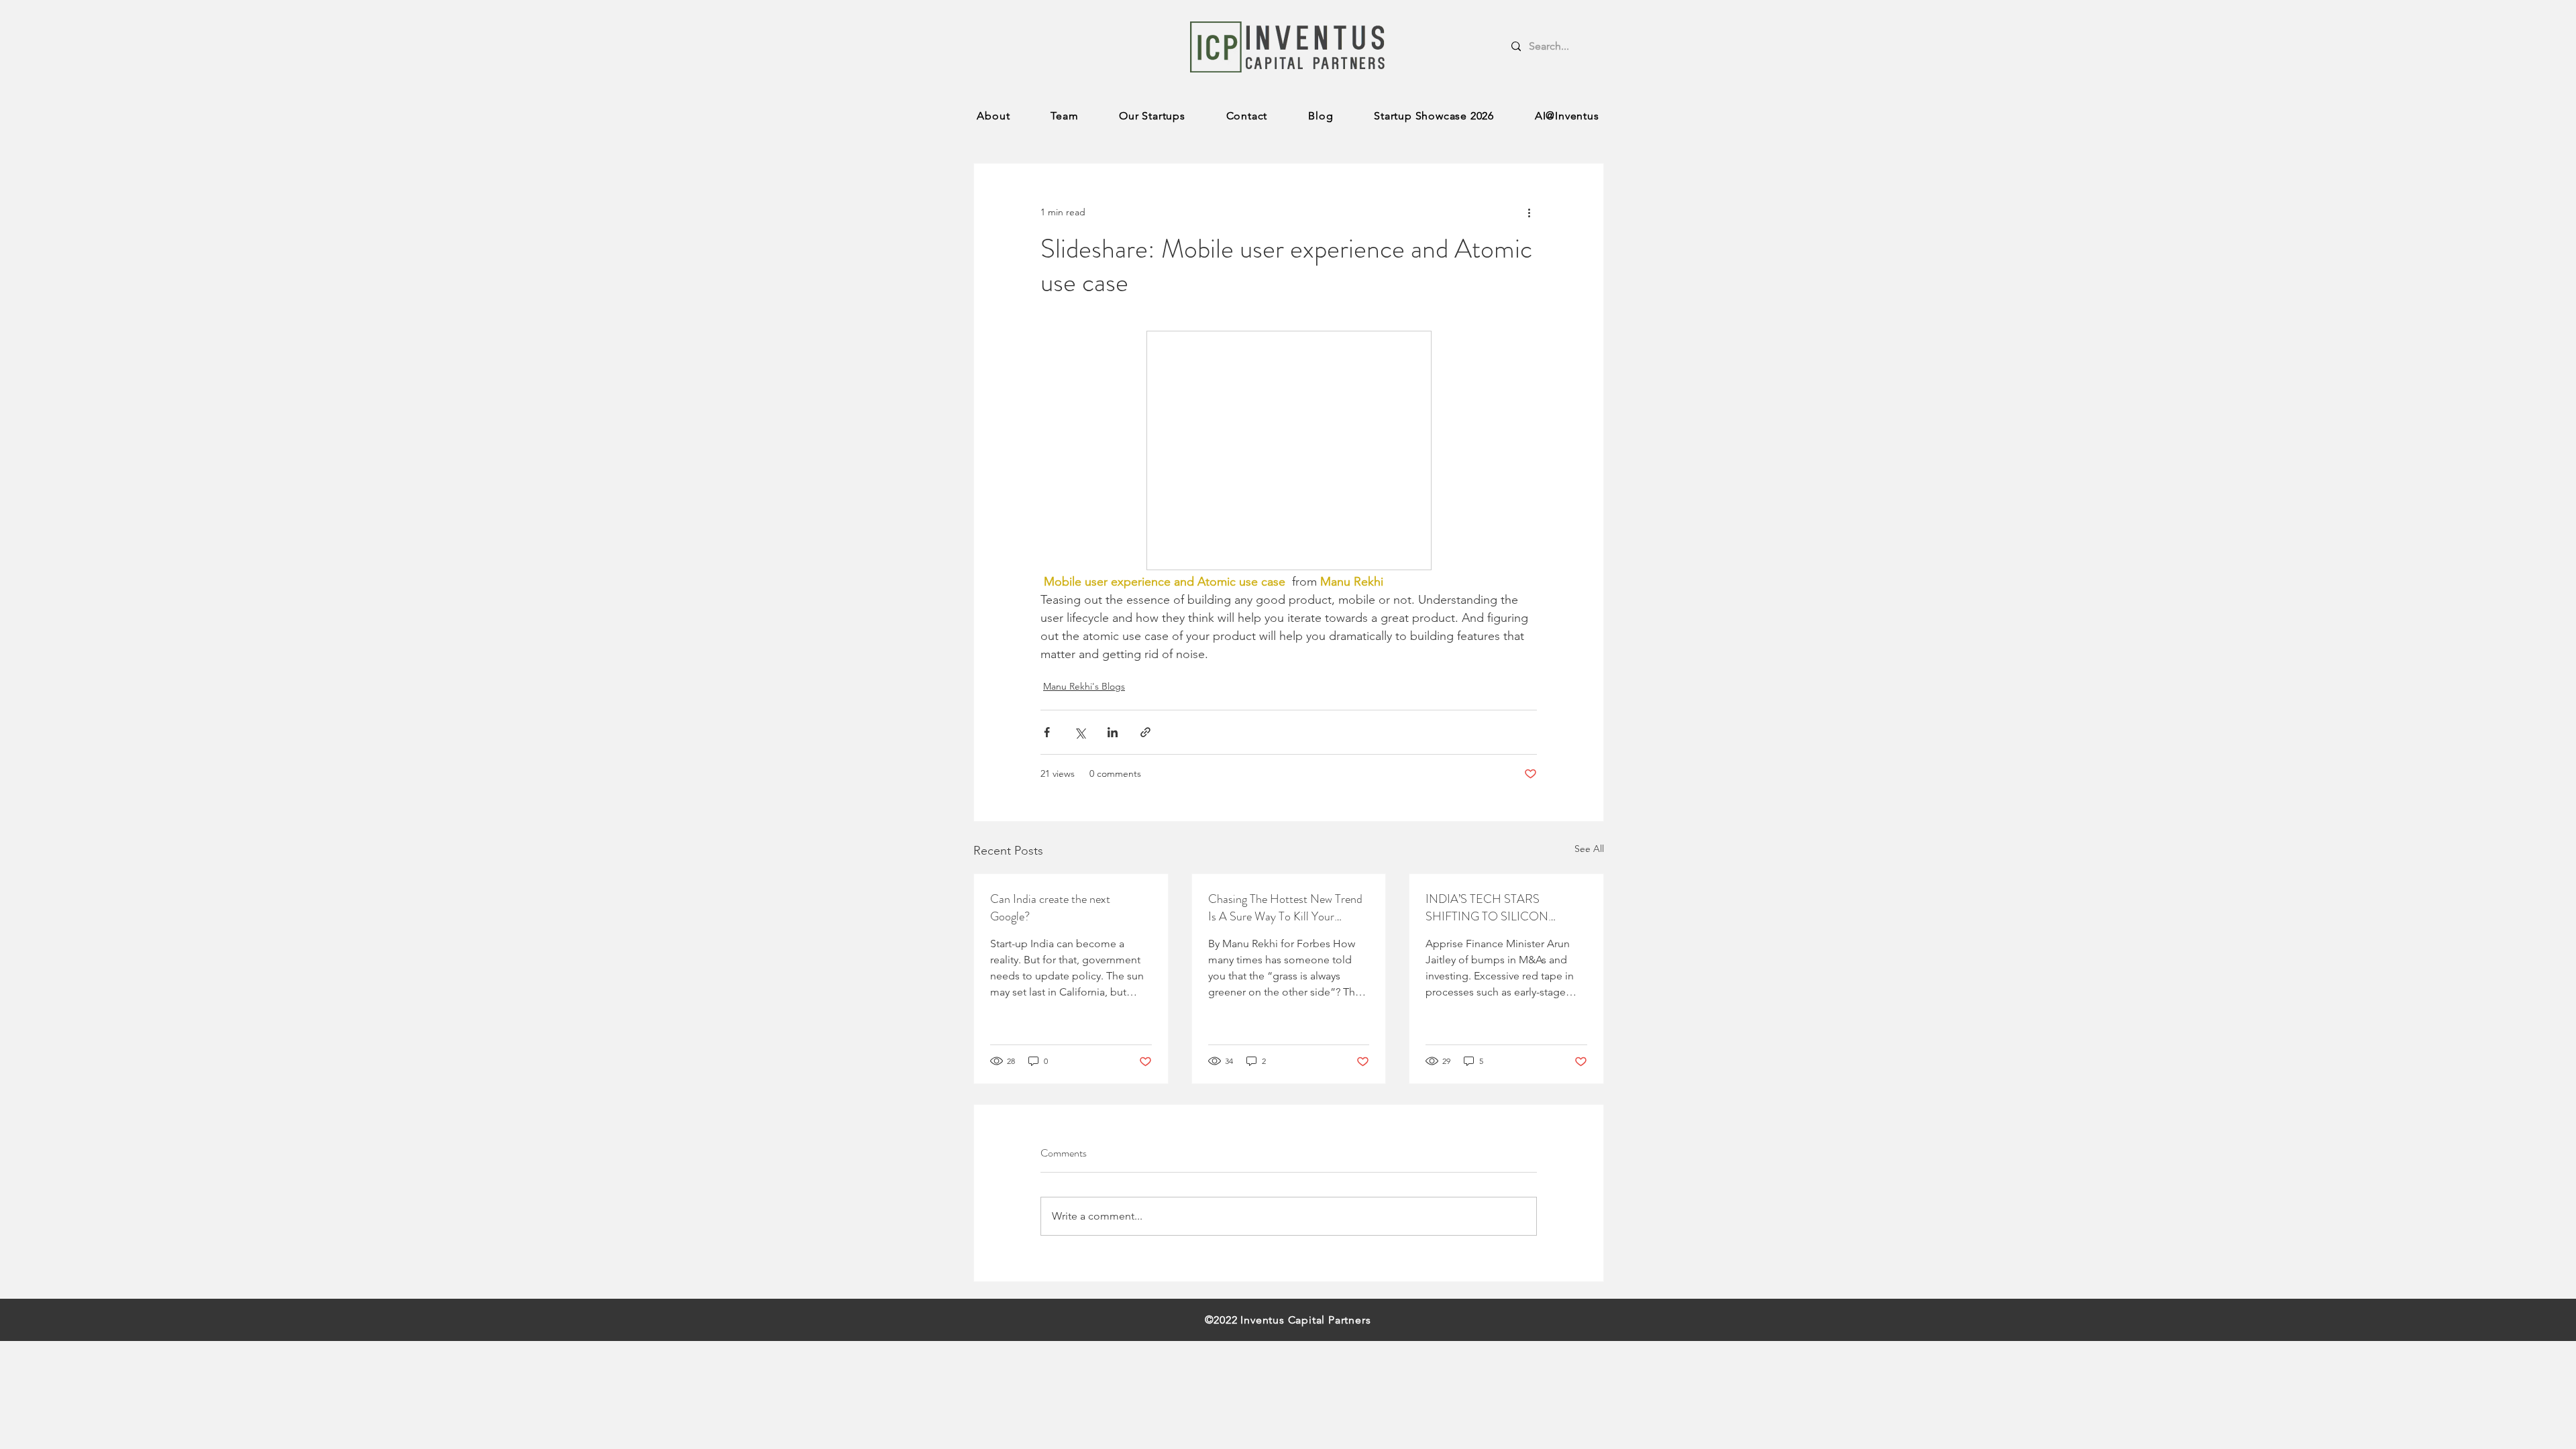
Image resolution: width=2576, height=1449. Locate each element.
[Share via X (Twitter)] (1080, 732)
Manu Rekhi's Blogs (1084, 686)
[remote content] (1289, 452)
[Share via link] (1145, 732)
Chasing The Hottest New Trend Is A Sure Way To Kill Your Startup (1285, 908)
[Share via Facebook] (1047, 732)
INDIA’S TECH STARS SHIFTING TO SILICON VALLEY (1487, 908)
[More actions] (1529, 212)
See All (1589, 849)
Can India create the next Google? (1050, 908)
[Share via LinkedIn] (1113, 732)
